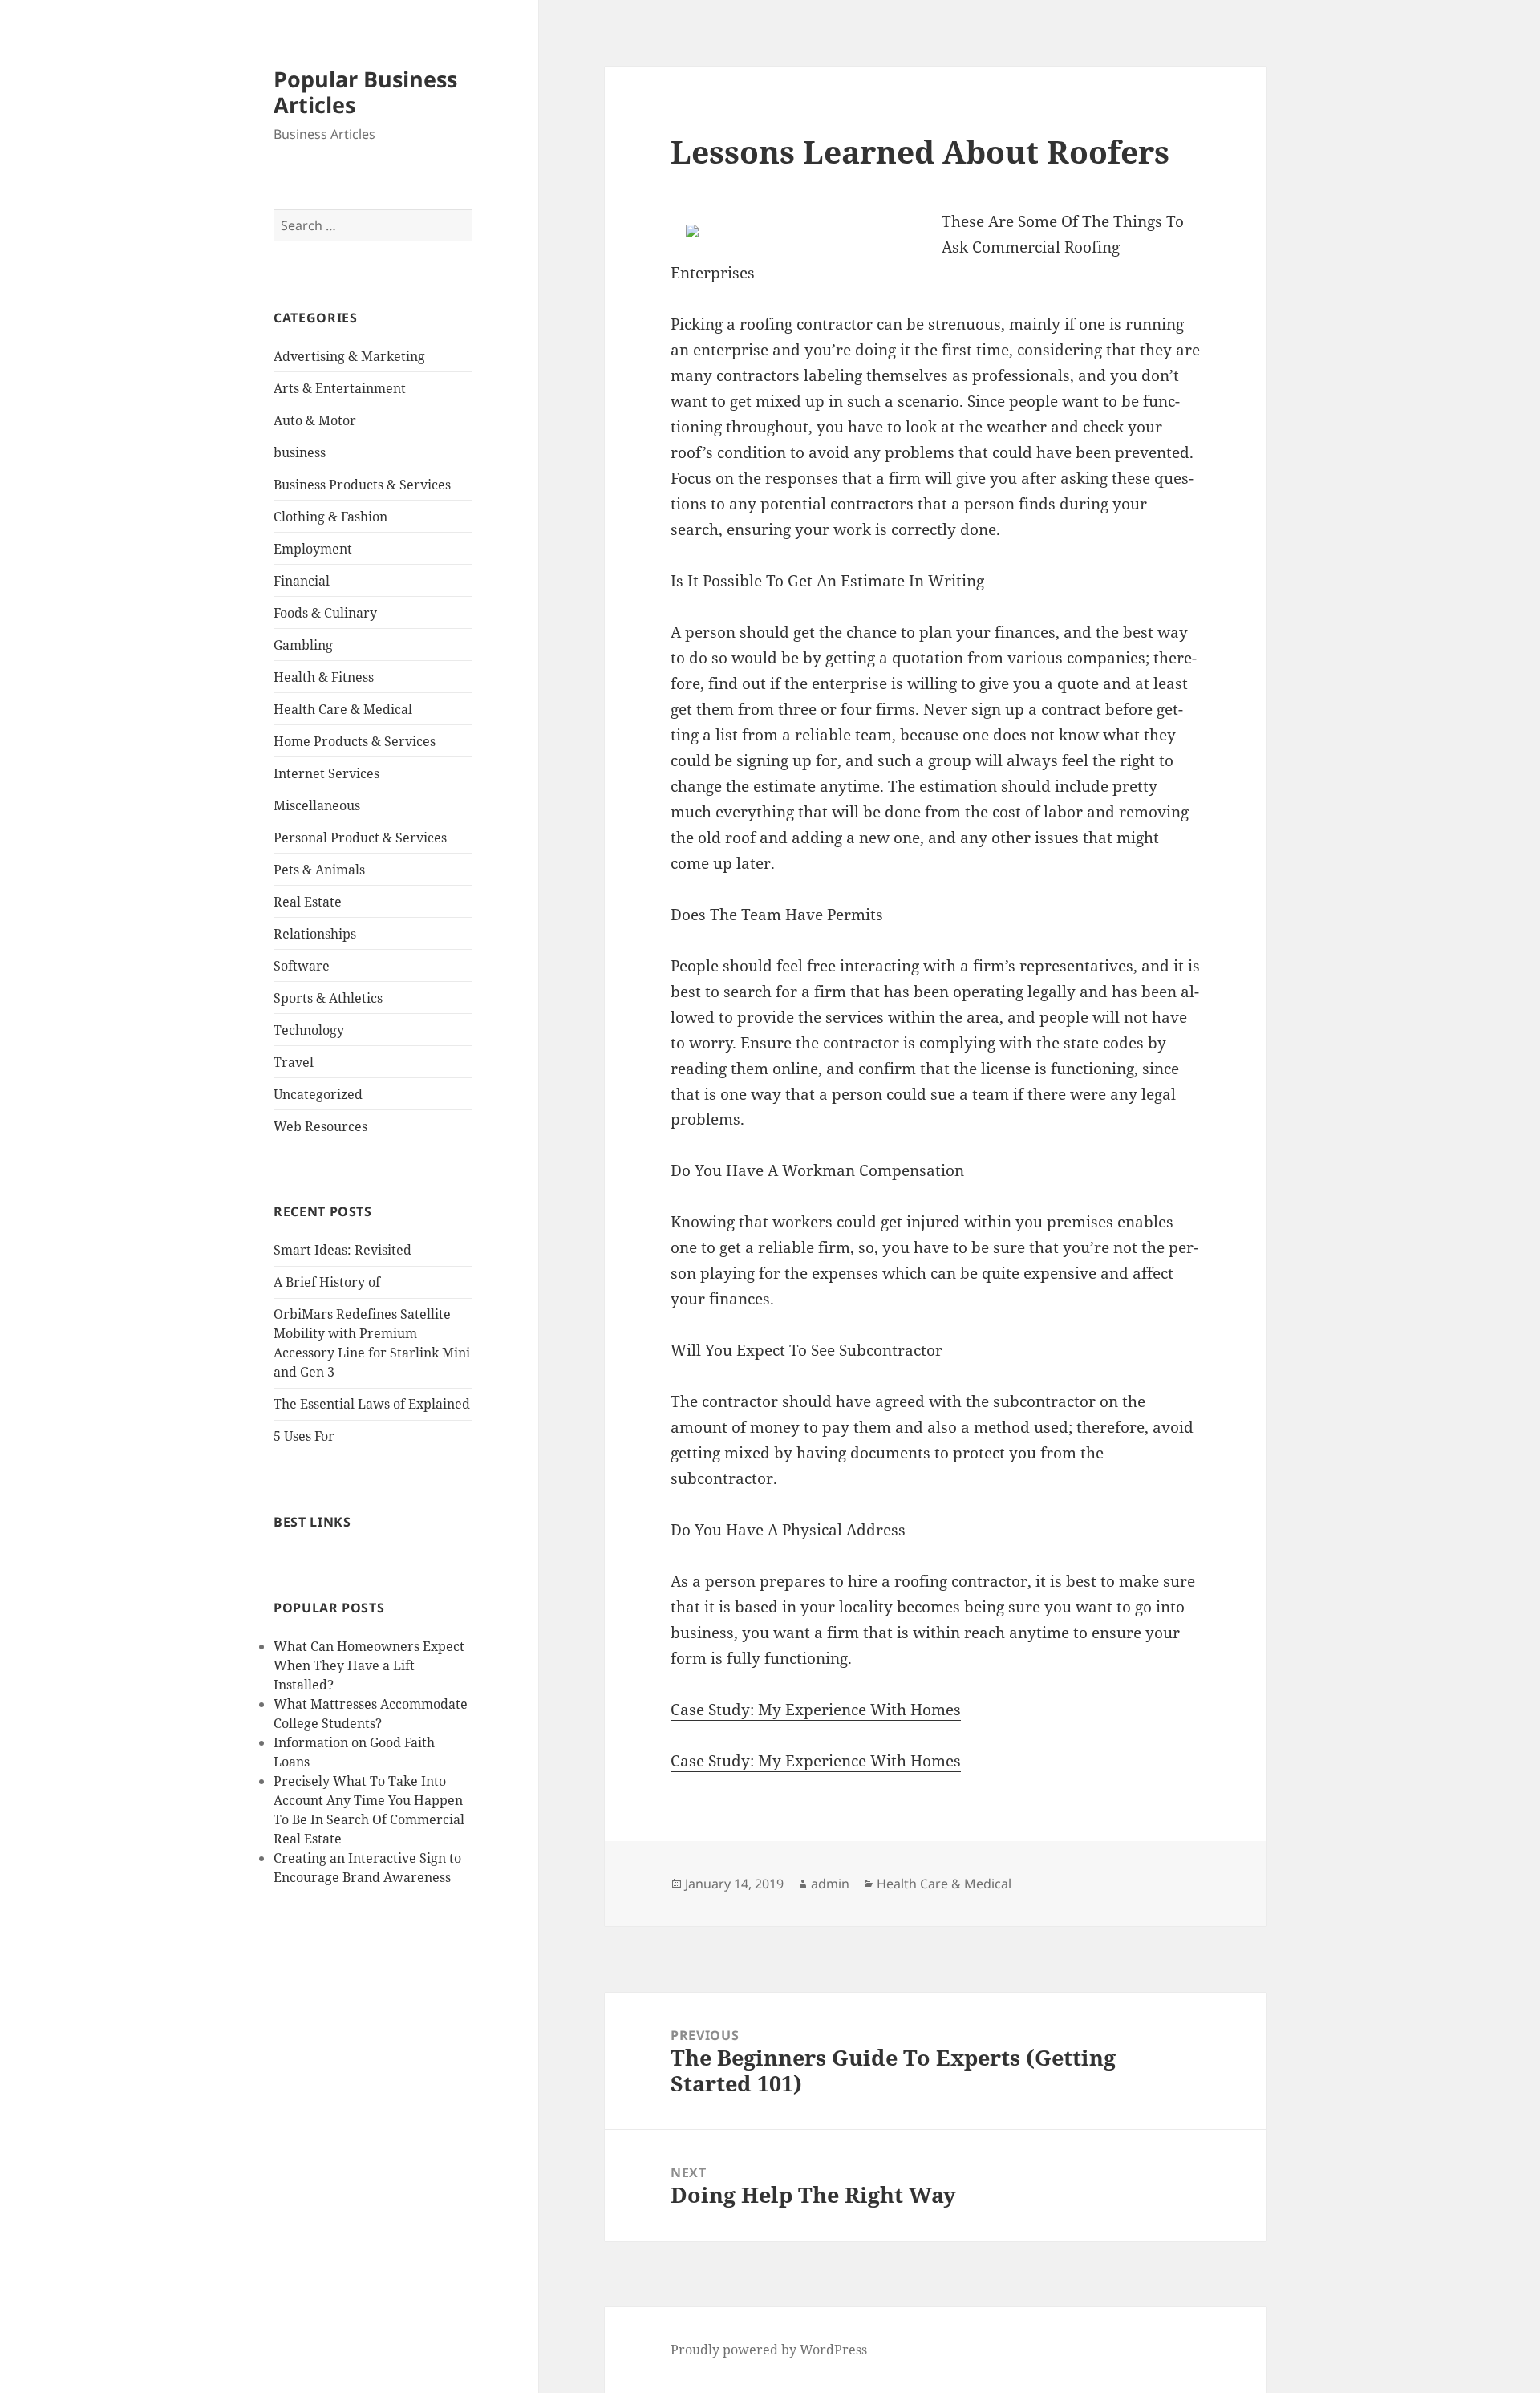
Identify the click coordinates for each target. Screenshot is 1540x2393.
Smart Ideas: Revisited (342, 1250)
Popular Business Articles (365, 92)
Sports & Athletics (328, 998)
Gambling (303, 645)
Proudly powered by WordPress (769, 2350)
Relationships (315, 934)
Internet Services (326, 773)
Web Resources (320, 1126)
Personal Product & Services (360, 838)
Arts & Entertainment (340, 388)
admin (830, 1884)
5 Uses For (304, 1436)
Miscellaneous (317, 805)
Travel (294, 1062)
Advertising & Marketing (349, 356)
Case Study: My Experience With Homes (816, 1710)
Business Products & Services (362, 485)
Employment (313, 549)
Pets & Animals (319, 870)
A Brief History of (327, 1282)
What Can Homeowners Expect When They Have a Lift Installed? (369, 1665)
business (300, 452)
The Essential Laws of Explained (372, 1404)
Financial (302, 581)
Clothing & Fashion (330, 517)
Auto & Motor (315, 420)
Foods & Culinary (325, 613)
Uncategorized (318, 1094)
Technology (309, 1030)
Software (302, 966)
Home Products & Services (355, 741)
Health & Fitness (324, 677)
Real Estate (308, 902)
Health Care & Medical (343, 709)
